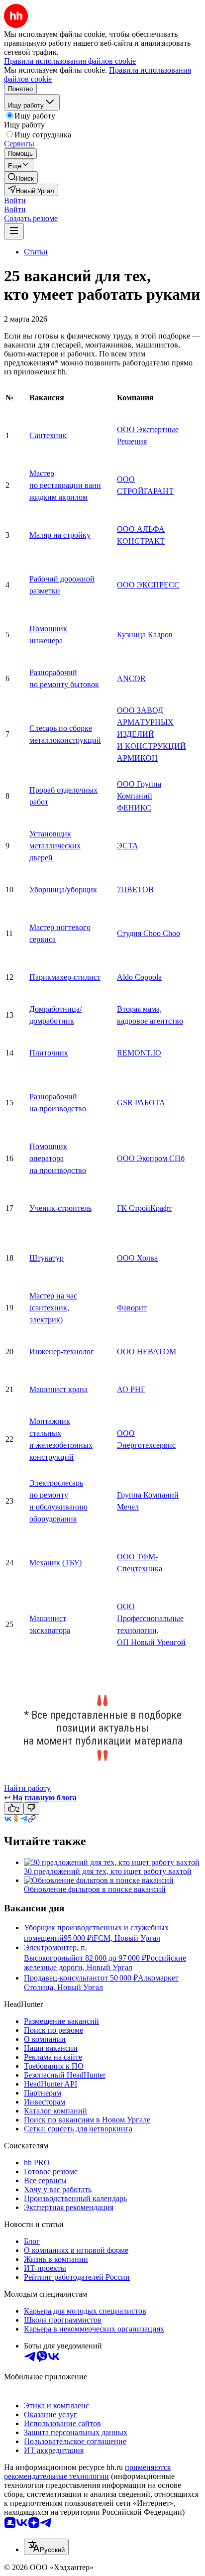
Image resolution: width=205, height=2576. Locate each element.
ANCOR (131, 678)
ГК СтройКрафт (144, 1208)
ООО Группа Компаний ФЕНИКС (139, 796)
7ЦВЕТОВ (135, 889)
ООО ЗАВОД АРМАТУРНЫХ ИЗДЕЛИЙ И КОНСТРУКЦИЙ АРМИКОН (152, 734)
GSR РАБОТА (141, 1103)
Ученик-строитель (60, 1208)
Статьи (36, 252)
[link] (21, 177)
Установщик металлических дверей (55, 846)
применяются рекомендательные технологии (87, 2472)
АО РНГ (131, 1389)
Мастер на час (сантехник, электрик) (53, 1308)
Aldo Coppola (139, 977)
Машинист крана (58, 1389)
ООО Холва (137, 1258)
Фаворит (132, 1308)
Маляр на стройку (60, 535)
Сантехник (48, 435)
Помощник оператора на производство (58, 1158)
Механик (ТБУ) (55, 1563)
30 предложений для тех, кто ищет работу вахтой (108, 1871)
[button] (15, 200)
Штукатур (47, 1258)
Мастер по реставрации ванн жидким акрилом (65, 485)
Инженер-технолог (62, 1351)
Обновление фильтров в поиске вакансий (95, 1889)
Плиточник (49, 1053)
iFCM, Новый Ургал (126, 1938)
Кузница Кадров (145, 635)
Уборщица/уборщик (63, 889)
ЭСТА (128, 846)
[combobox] (46, 2547)
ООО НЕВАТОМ (147, 1351)
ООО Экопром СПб (151, 1158)
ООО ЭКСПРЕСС (148, 585)
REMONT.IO (139, 1053)
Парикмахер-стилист (65, 977)
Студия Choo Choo (149, 933)
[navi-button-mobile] (14, 231)
